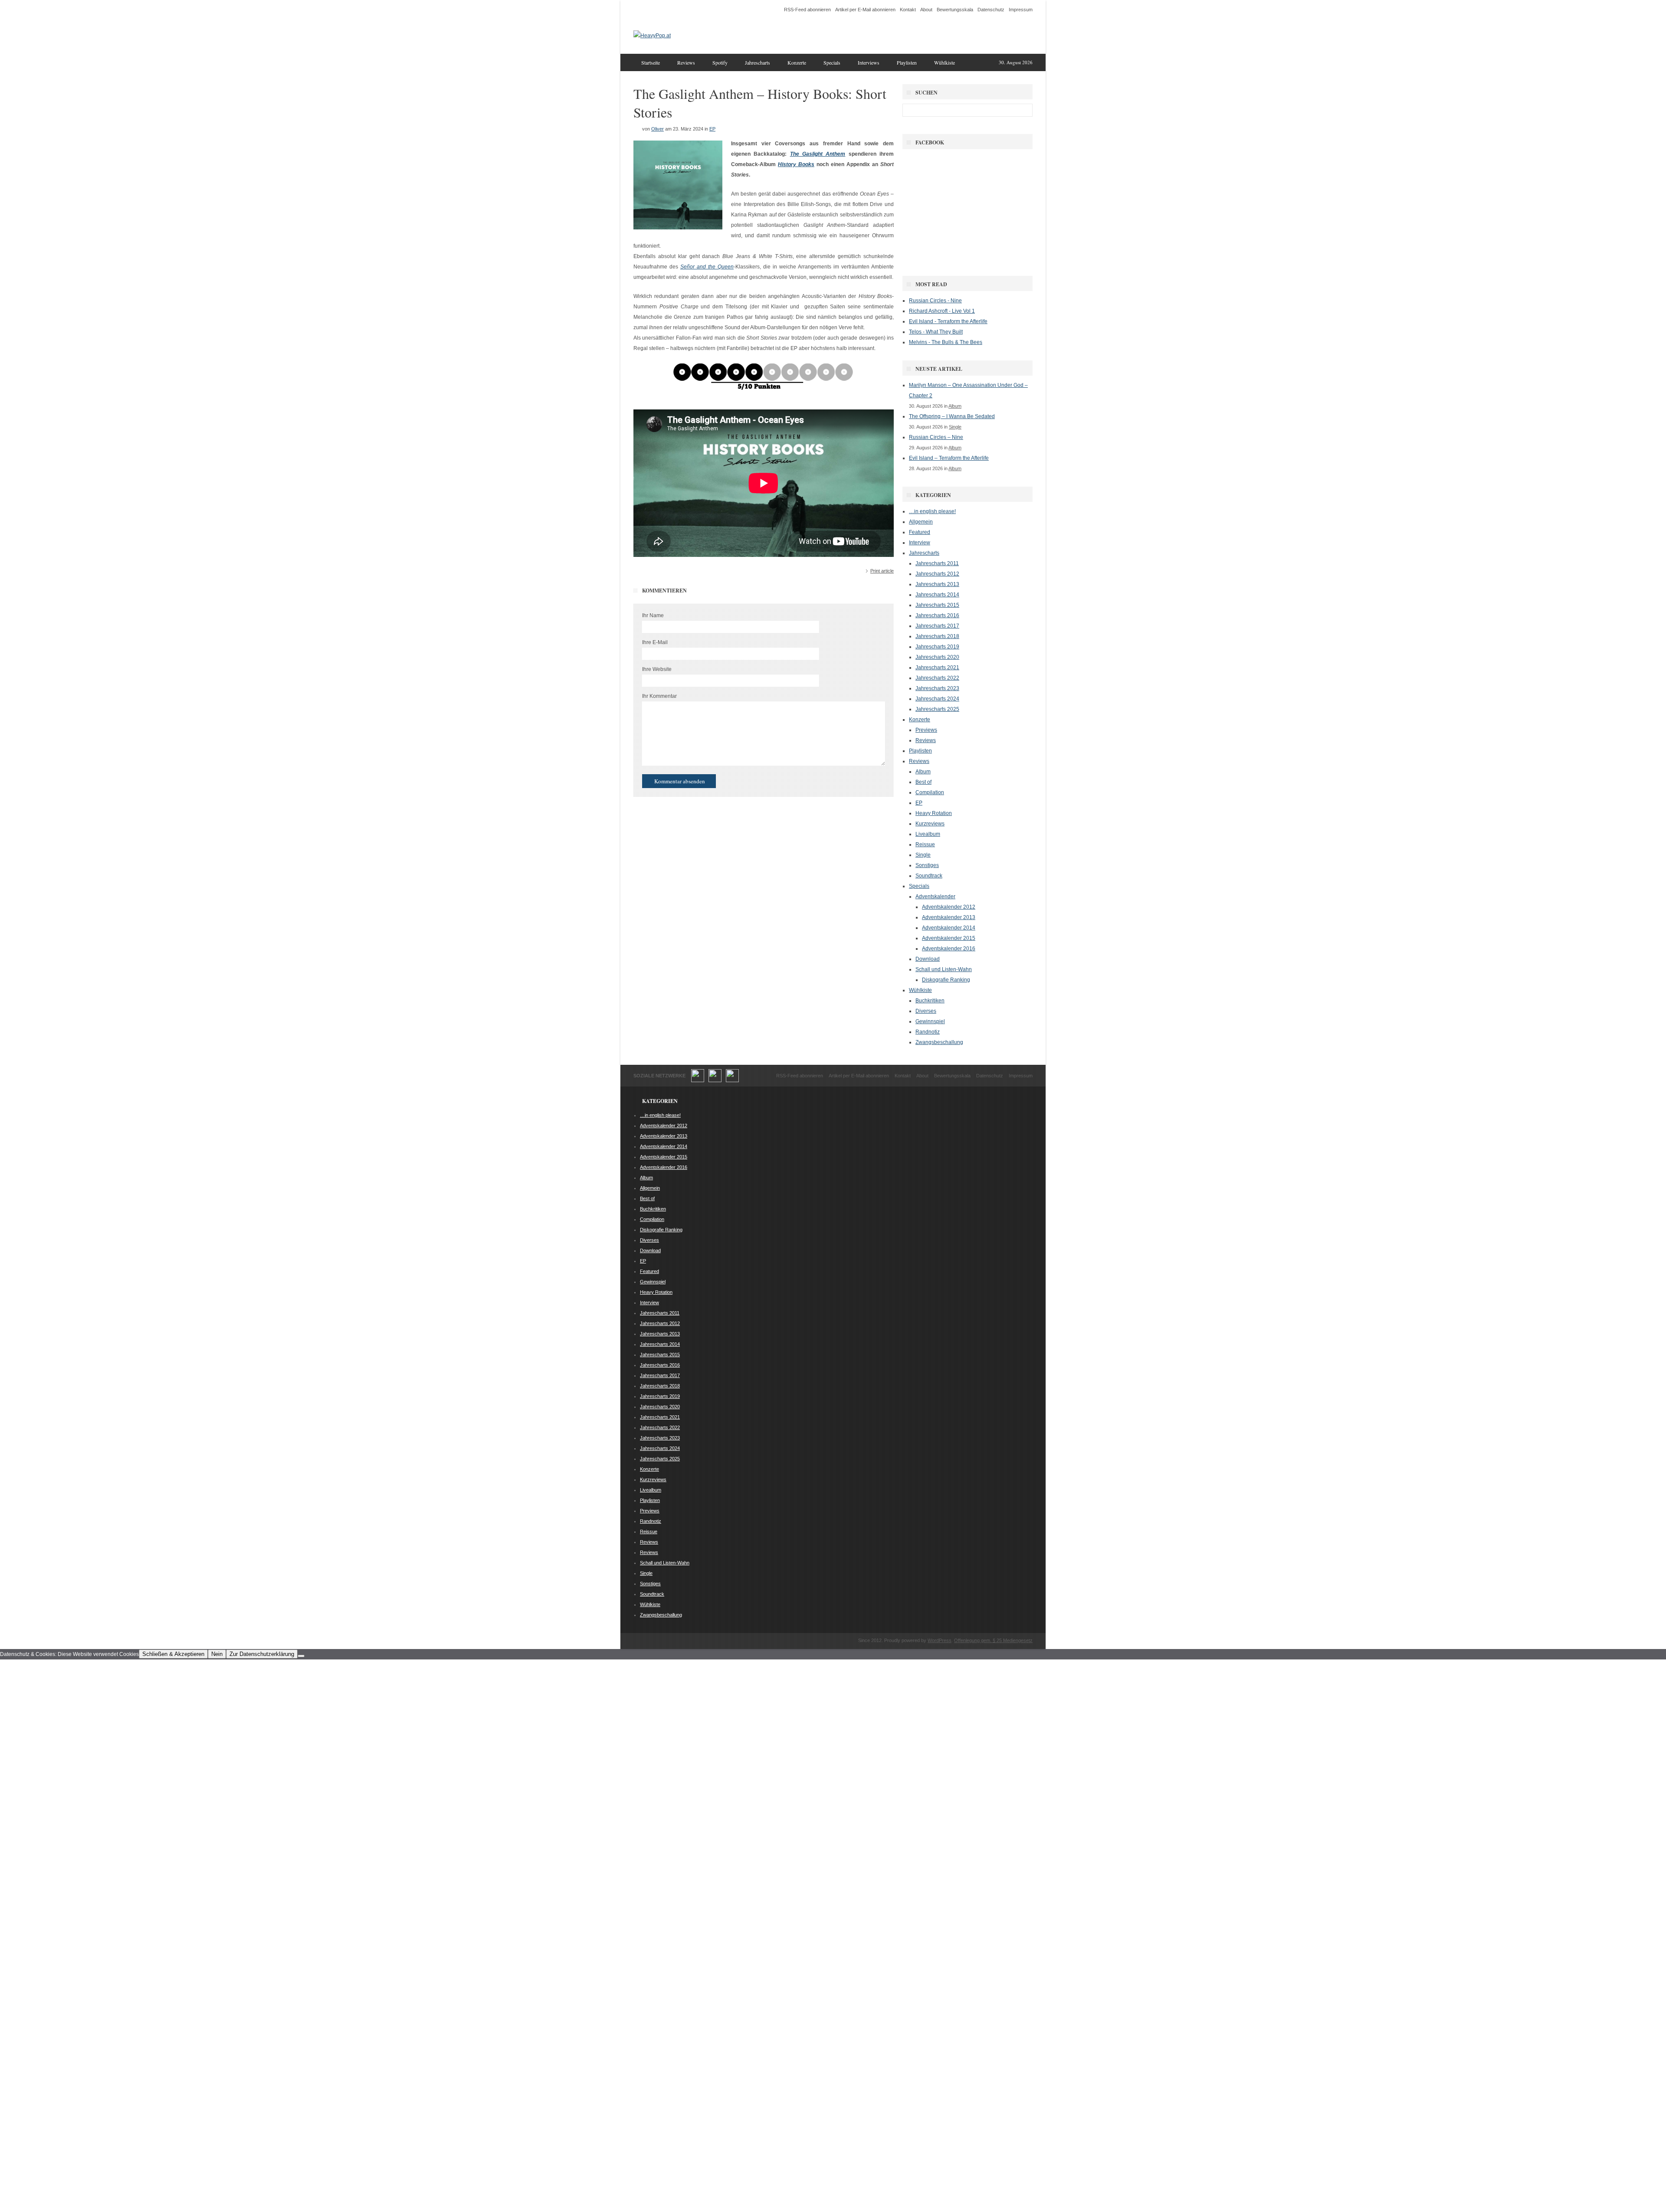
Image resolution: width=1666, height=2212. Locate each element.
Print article (882, 571)
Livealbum (928, 834)
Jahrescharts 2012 (937, 574)
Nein (217, 1654)
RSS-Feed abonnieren (807, 10)
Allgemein (921, 522)
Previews (926, 730)
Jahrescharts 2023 (937, 688)
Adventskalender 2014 (949, 928)
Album (955, 406)
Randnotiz (928, 1032)
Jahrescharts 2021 (937, 668)
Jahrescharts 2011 (937, 563)
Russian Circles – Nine (936, 437)
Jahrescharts (758, 62)
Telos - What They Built (936, 332)
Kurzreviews (930, 824)
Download (928, 959)
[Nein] (301, 1656)
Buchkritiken (930, 1001)
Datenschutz (991, 10)
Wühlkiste (945, 62)
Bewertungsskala (955, 10)
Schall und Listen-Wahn (944, 969)
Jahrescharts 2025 (937, 709)
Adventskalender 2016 (949, 949)
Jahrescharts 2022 (937, 678)
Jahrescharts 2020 (937, 657)
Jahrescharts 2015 (937, 605)
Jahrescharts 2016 (937, 615)
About (926, 10)
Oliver (658, 129)
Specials (832, 62)
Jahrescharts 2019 (937, 647)
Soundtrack (929, 876)
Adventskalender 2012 (949, 907)
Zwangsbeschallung (939, 1042)
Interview (920, 543)
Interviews (869, 62)
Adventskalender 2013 (949, 917)
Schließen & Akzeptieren (173, 1654)
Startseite (651, 62)
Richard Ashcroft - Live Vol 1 (942, 311)
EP (712, 129)
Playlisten (907, 62)
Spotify (720, 62)
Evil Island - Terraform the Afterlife (948, 321)
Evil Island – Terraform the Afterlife (949, 458)
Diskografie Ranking (946, 980)
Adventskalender (935, 897)
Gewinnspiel (930, 1021)
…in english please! (932, 511)
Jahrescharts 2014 (937, 595)
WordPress (940, 1640)
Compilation (930, 792)
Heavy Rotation (934, 813)
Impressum (1021, 10)
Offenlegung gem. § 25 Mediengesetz (993, 1640)
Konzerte (797, 62)
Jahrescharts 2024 (937, 699)
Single (955, 427)
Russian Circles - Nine (935, 301)
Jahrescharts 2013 (937, 584)
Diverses (926, 1011)
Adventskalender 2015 (949, 938)
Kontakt (908, 10)
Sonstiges (927, 865)
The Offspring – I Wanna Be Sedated (952, 416)
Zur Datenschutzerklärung (262, 1654)
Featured (920, 532)
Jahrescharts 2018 (937, 636)
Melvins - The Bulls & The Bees (946, 342)
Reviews (686, 62)
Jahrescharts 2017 (937, 626)
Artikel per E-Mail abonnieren (865, 10)
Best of (923, 782)
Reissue (925, 844)
